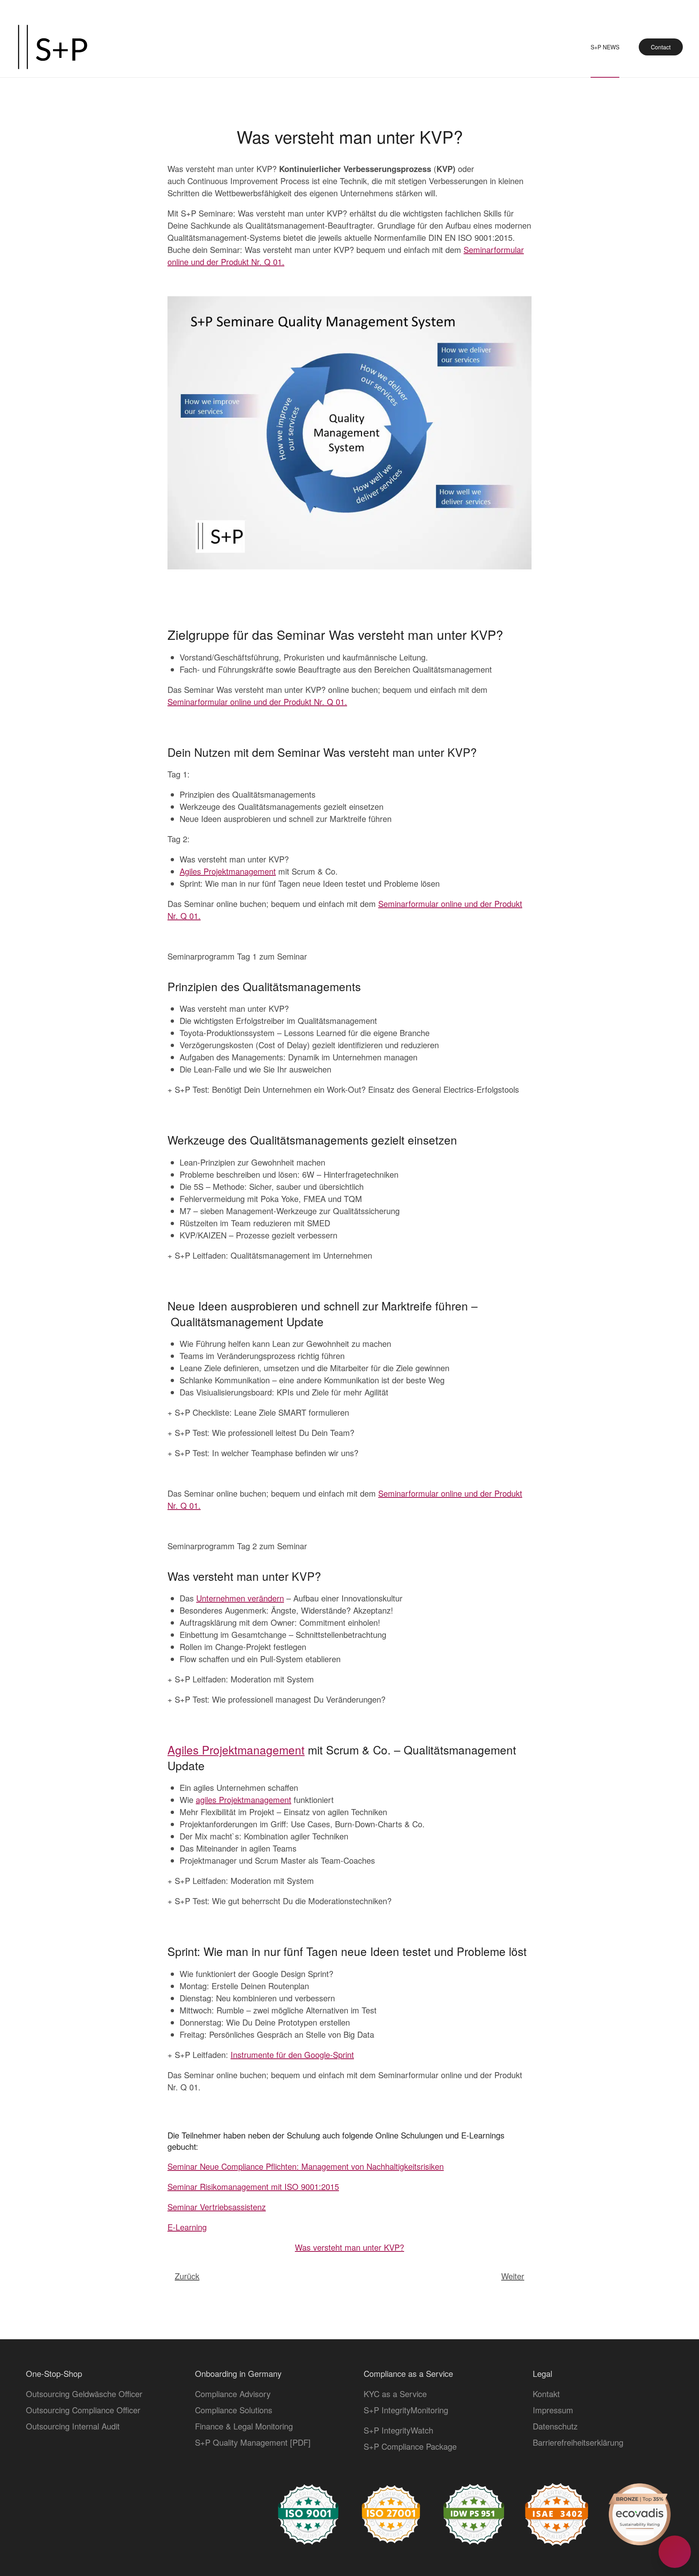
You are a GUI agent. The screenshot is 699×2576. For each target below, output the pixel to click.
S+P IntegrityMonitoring (406, 2410)
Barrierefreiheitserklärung (578, 2442)
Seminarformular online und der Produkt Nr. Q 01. (257, 702)
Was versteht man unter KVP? (349, 2247)
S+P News (605, 47)
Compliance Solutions (234, 2410)
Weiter (513, 2276)
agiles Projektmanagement (244, 1800)
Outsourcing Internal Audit (73, 2426)
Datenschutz (555, 2426)
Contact (661, 47)
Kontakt (546, 2394)
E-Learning (187, 2227)
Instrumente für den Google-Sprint (292, 2055)
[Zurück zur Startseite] (53, 47)
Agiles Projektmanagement (228, 871)
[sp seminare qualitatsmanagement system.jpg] (349, 432)
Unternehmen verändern (240, 1598)
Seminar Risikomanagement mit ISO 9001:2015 (253, 2186)
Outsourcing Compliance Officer (83, 2410)
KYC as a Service (395, 2394)
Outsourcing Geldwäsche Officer (84, 2394)
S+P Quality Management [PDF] (253, 2442)
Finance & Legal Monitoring (244, 2426)
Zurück (187, 2276)
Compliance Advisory (233, 2394)
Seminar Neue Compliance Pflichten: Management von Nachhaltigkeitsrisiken (306, 2166)
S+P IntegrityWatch (398, 2430)
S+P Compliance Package (410, 2446)
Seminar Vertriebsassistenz (217, 2207)
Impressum (553, 2410)
